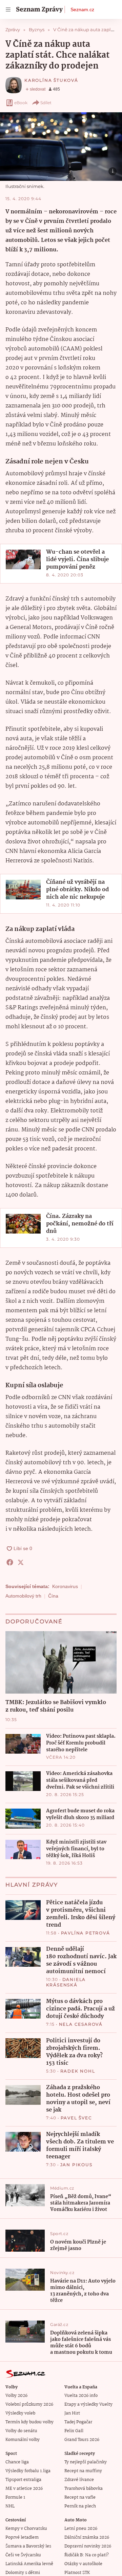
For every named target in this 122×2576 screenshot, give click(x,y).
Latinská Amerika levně (29, 2564)
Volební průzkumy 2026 (29, 2405)
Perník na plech (80, 2506)
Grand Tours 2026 (82, 2440)
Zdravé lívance (79, 2480)
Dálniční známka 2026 (87, 2537)
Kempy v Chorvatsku (26, 2529)
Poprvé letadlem (22, 2537)
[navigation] (8, 9)
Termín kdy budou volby (29, 2422)
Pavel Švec (76, 2118)
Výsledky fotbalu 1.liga (28, 2471)
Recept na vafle (80, 2497)
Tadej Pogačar (78, 2422)
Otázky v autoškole (83, 2564)
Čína (53, 1596)
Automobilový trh (23, 1596)
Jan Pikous (76, 2165)
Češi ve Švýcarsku (23, 2555)
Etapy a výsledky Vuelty (88, 2405)
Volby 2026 (16, 2396)
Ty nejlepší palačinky (86, 2462)
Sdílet (46, 103)
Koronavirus (65, 1586)
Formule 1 (15, 2497)
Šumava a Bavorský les (28, 2546)
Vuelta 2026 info (81, 2396)
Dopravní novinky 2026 (88, 2546)
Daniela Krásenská (66, 1982)
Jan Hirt (72, 2413)
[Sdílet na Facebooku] (10, 1562)
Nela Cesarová (81, 2024)
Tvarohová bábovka (84, 2489)
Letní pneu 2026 (81, 2529)
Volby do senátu (21, 2431)
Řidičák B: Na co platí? (87, 2555)
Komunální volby (23, 2440)
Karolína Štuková (51, 80)
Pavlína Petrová (86, 1933)
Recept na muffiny (83, 2471)
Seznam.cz (82, 9)
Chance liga (17, 2462)
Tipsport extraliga (23, 2480)
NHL (10, 2506)
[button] (61, 147)
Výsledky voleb (20, 2413)
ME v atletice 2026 (24, 2489)
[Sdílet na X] (21, 1562)
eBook (21, 103)
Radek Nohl (78, 2071)
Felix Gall (74, 2431)
